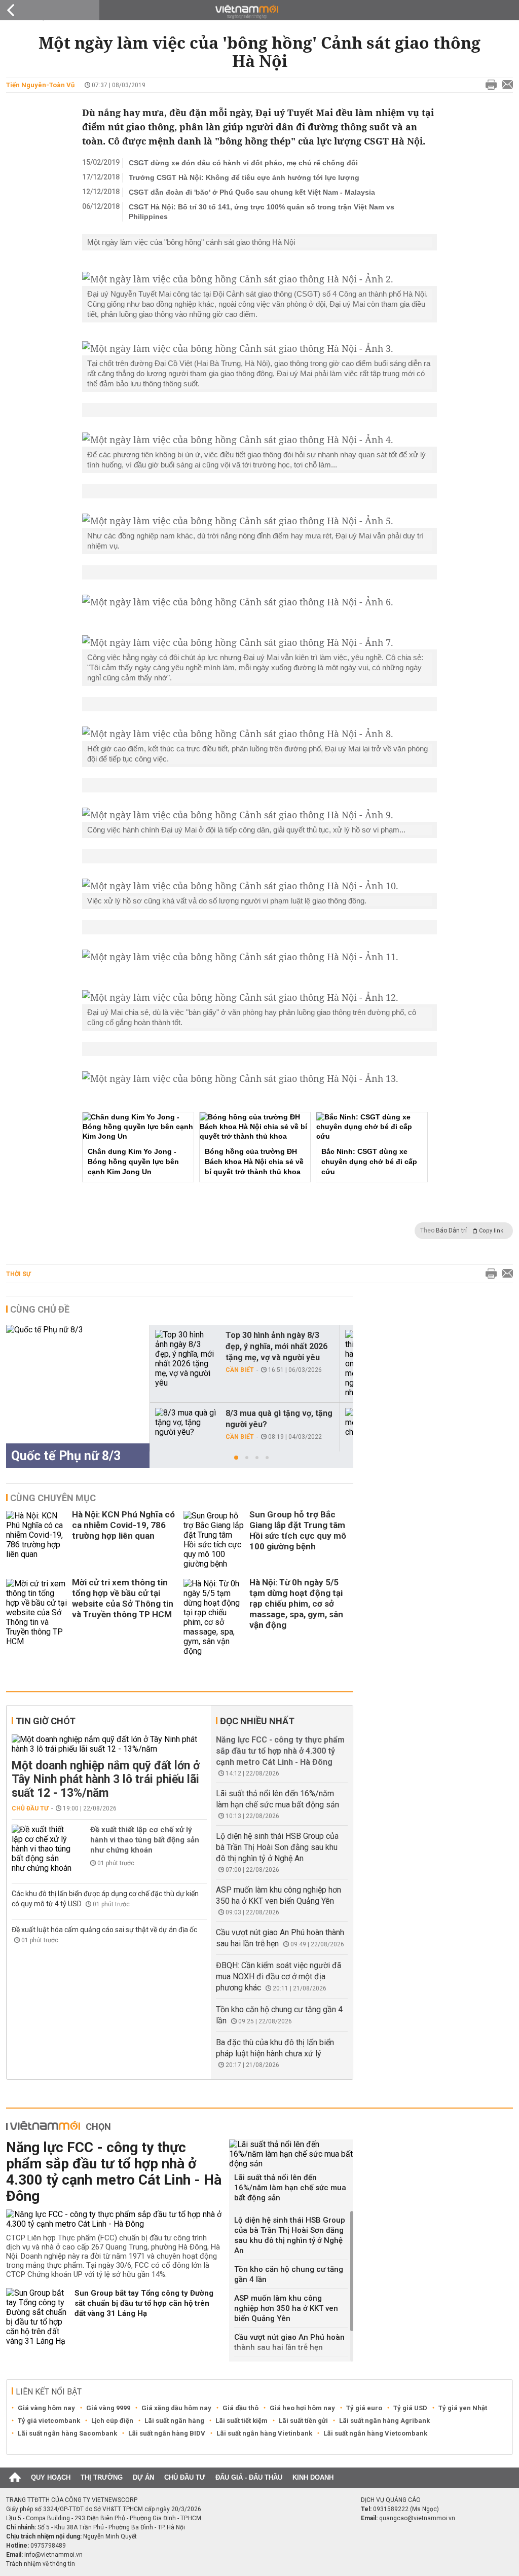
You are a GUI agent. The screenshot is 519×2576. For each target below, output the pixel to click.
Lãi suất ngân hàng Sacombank (67, 2433)
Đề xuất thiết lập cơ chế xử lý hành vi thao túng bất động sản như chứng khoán (145, 1840)
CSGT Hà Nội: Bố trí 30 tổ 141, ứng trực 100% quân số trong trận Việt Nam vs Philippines (262, 212)
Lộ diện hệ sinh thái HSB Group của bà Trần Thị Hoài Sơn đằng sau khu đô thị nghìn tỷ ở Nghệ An (277, 1847)
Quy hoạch (51, 2477)
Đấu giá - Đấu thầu (249, 2477)
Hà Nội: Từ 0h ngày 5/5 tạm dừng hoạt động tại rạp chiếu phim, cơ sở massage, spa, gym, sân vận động (296, 1604)
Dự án (143, 2477)
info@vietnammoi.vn (53, 2555)
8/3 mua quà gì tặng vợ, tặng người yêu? (279, 1419)
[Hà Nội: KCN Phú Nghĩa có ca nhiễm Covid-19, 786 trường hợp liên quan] (36, 1540)
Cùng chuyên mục (53, 1498)
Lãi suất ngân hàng (174, 2421)
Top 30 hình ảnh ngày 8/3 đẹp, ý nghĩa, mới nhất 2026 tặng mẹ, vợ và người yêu (276, 1346)
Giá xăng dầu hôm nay (176, 2408)
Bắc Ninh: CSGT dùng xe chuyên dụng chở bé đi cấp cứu (369, 1162)
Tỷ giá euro (364, 2408)
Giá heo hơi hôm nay (302, 2408)
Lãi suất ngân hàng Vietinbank (264, 2433)
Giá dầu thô (240, 2408)
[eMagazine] (260, 12)
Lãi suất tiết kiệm (242, 2421)
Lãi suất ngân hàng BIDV (167, 2433)
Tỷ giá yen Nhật (463, 2408)
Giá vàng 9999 (108, 2408)
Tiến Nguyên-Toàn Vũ (40, 85)
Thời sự (18, 1274)
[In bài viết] (489, 85)
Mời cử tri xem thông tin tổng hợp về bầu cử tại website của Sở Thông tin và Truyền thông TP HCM (123, 1598)
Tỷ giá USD (410, 2408)
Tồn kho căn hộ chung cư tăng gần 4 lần (289, 2274)
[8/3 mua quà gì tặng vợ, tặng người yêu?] (186, 1422)
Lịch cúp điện (112, 2421)
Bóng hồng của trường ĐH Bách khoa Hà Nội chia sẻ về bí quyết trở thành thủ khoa (254, 1162)
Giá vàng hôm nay (46, 2408)
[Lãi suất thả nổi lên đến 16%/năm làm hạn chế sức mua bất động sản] (291, 2154)
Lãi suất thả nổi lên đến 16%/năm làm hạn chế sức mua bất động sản (290, 2188)
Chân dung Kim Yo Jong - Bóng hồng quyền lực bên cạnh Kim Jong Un (133, 1162)
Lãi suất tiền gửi (303, 2421)
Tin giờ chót (46, 1721)
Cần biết (240, 1370)
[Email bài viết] (505, 85)
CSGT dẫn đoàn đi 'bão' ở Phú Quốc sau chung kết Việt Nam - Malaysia (252, 192)
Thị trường (102, 2477)
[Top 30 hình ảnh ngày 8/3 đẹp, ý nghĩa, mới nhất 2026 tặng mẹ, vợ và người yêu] (186, 1359)
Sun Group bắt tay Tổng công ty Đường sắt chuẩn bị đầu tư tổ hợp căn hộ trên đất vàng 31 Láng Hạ (144, 2303)
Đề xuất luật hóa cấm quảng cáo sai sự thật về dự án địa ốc (104, 1930)
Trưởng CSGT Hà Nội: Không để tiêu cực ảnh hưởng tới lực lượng (244, 177)
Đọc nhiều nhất (257, 1721)
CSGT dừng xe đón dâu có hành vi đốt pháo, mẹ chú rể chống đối (243, 163)
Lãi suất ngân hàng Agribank (384, 2421)
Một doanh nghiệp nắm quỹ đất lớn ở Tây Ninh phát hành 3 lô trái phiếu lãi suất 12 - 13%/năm (106, 1779)
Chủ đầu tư (30, 1808)
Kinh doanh (313, 2477)
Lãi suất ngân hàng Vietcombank (375, 2433)
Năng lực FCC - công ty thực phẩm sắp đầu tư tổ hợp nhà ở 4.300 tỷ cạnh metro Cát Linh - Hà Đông (280, 1751)
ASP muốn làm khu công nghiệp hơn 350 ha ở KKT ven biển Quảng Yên (286, 2308)
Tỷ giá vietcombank (49, 2421)
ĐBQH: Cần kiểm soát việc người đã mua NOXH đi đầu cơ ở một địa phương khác (279, 1976)
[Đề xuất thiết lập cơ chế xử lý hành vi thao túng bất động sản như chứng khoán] (42, 1849)
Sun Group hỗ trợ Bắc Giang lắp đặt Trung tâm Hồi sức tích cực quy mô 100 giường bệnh (298, 1530)
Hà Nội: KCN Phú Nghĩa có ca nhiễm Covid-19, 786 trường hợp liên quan (123, 1525)
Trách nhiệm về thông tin (41, 2564)
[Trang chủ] (15, 2478)
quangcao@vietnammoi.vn (417, 2518)
